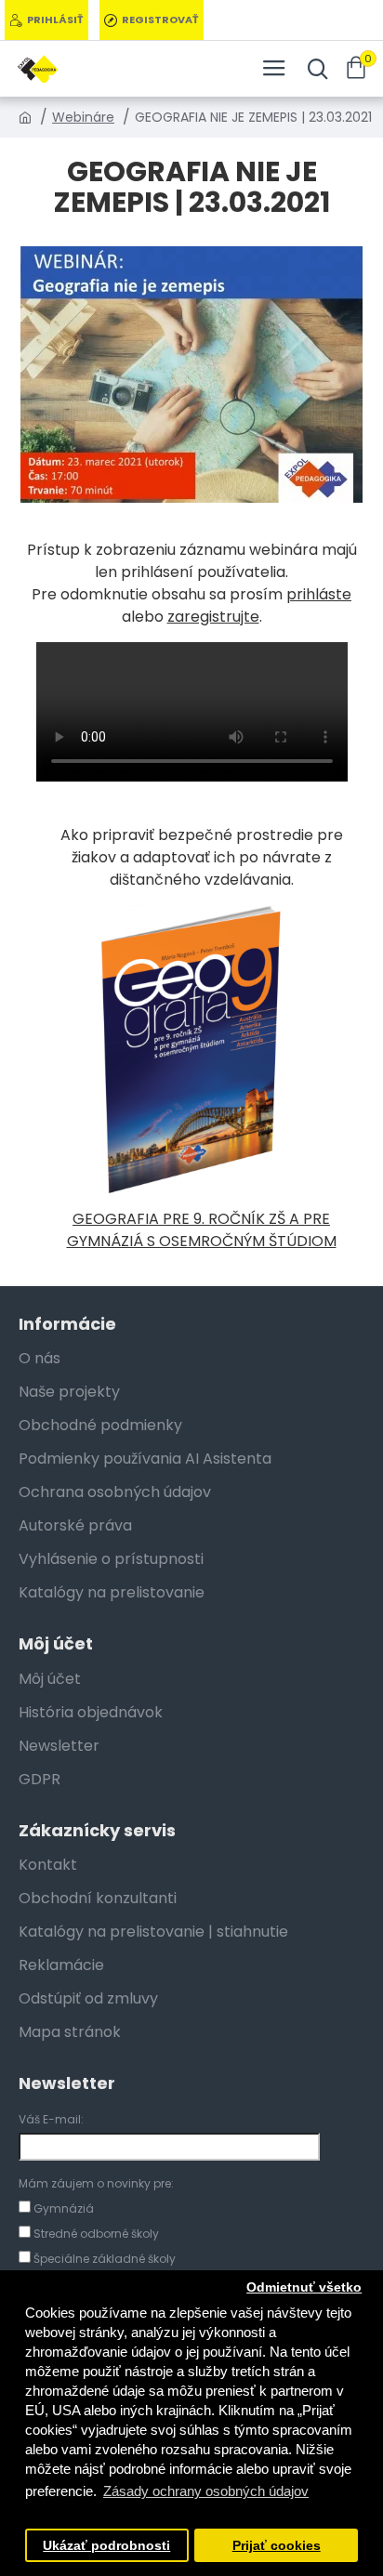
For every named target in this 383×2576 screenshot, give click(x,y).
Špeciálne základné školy (103, 2259)
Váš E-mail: (51, 2119)
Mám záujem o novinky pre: (96, 2183)
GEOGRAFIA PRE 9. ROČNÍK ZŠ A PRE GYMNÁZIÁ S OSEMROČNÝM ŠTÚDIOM (202, 1230)
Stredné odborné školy (95, 2234)
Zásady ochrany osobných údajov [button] (206, 2491)
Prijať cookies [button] (277, 2546)
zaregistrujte (213, 617)
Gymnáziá (62, 2208)
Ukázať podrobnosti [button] (106, 2546)
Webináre (83, 117)
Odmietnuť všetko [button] (304, 2287)
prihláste (319, 594)
